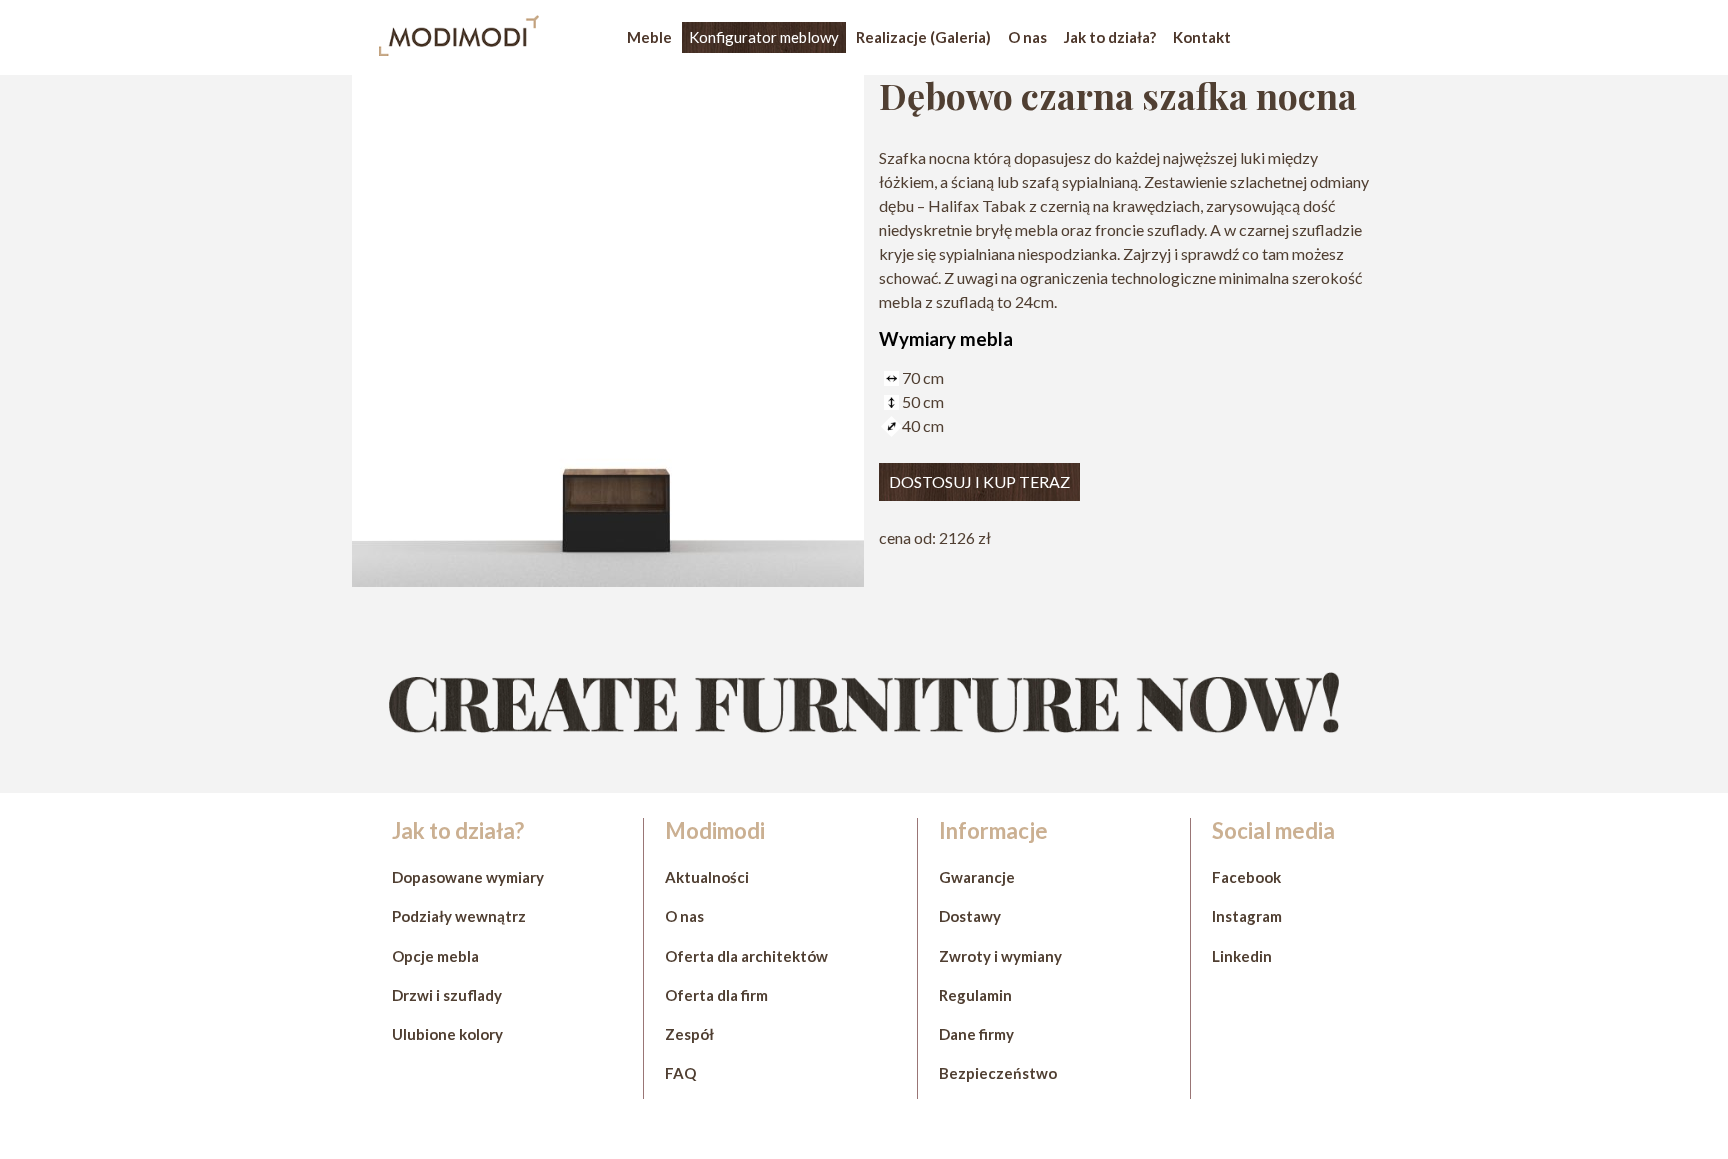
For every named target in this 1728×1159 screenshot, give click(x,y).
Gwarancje (977, 877)
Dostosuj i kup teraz (979, 481)
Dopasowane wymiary (468, 877)
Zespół (689, 1034)
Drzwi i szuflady (447, 995)
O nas (1027, 37)
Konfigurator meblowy (764, 37)
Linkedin (1242, 956)
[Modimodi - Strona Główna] (459, 49)
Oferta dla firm (716, 995)
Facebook (1246, 877)
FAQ (680, 1073)
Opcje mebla (435, 956)
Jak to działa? (1110, 37)
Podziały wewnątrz (459, 916)
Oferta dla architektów (746, 956)
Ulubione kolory (447, 1034)
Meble (649, 37)
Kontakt (1202, 37)
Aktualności (707, 877)
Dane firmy (976, 1034)
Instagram (1247, 916)
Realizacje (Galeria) (923, 37)
